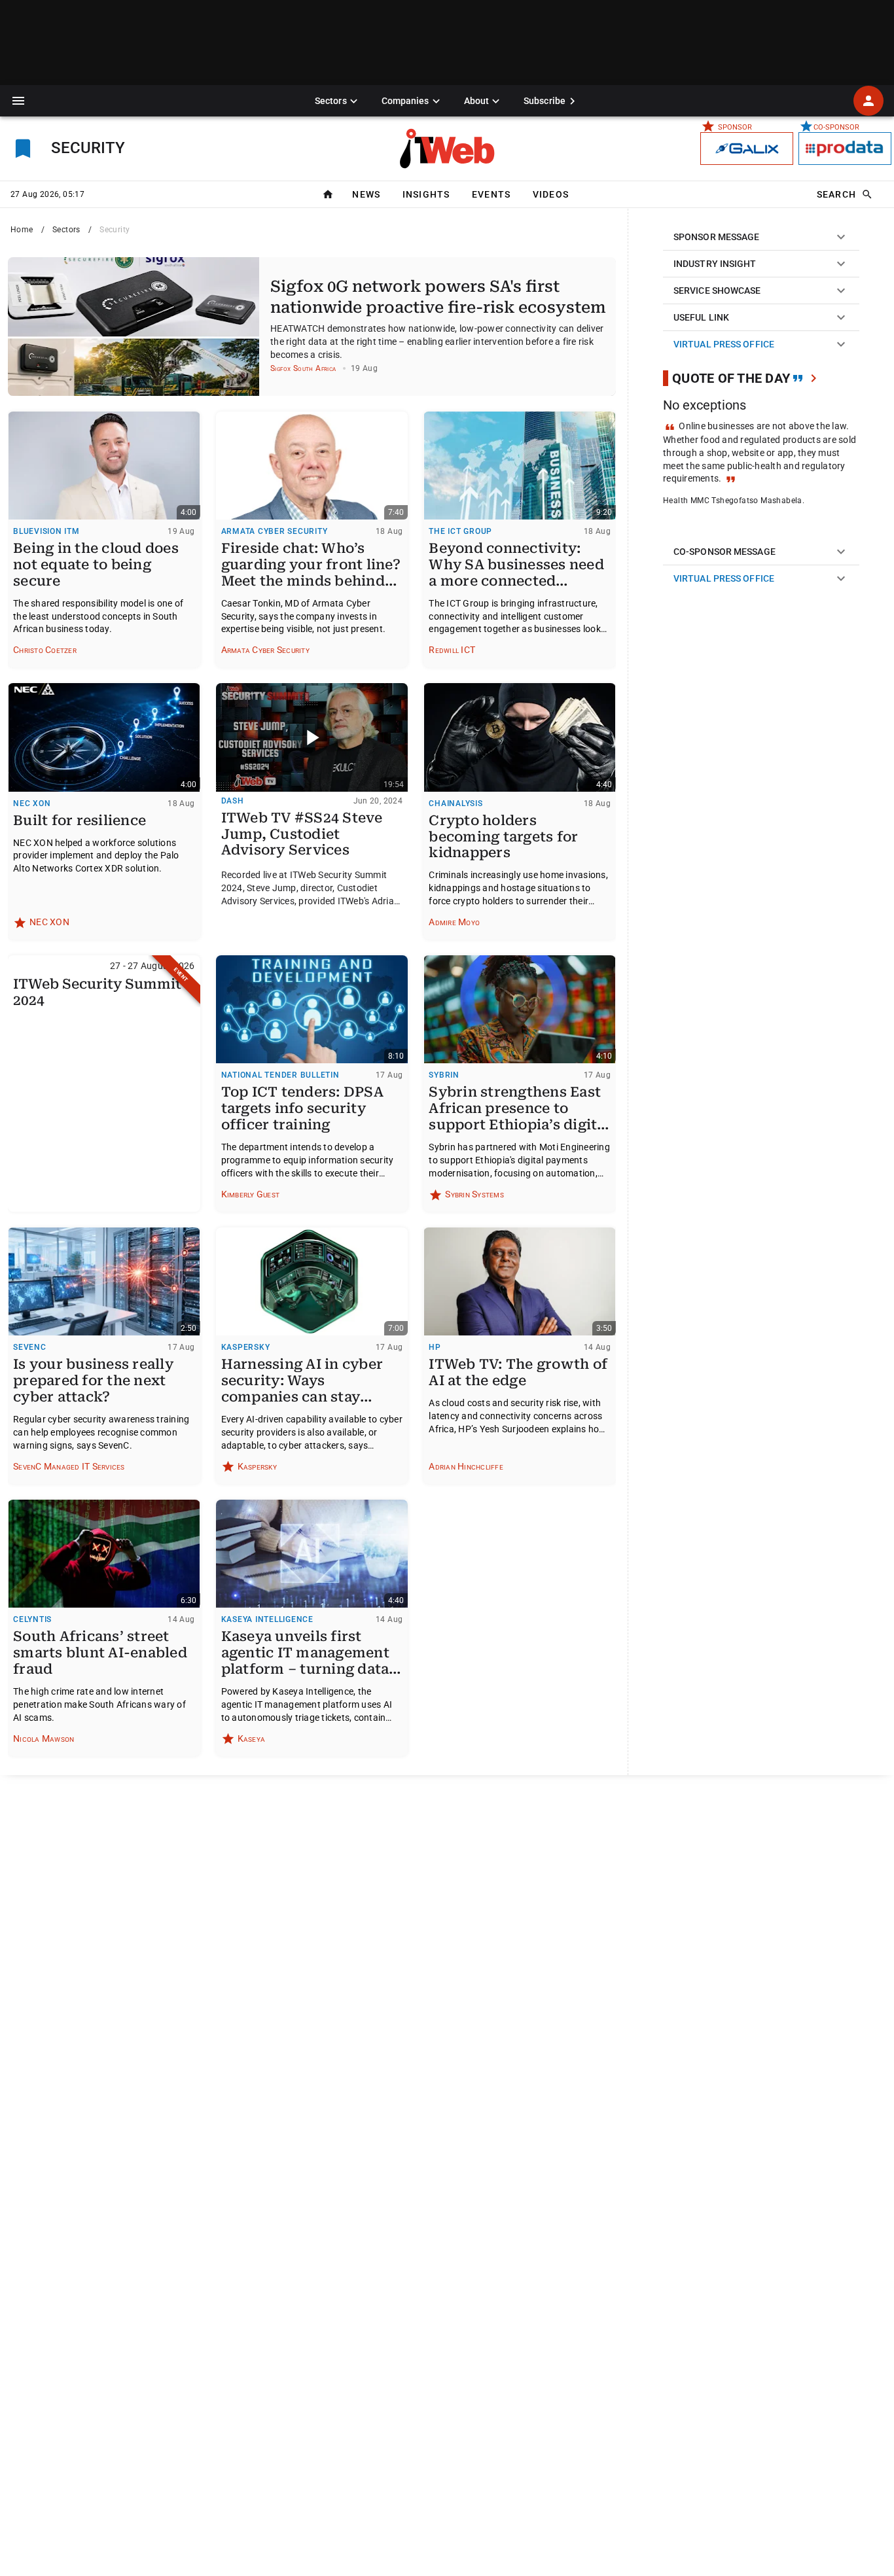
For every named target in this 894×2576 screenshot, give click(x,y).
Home (22, 230)
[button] (18, 101)
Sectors (66, 230)
